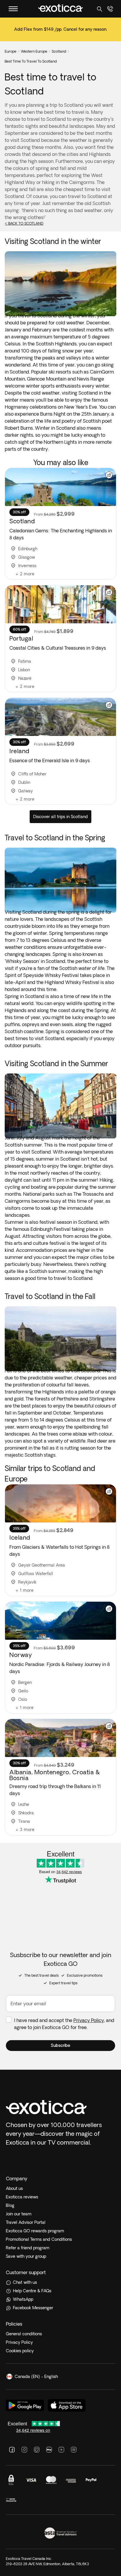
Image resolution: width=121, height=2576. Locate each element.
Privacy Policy (89, 2020)
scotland (59, 51)
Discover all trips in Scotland (60, 817)
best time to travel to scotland (31, 61)
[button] (60, 2046)
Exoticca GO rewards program (35, 2231)
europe (11, 51)
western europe (34, 51)
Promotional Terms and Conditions (39, 2239)
